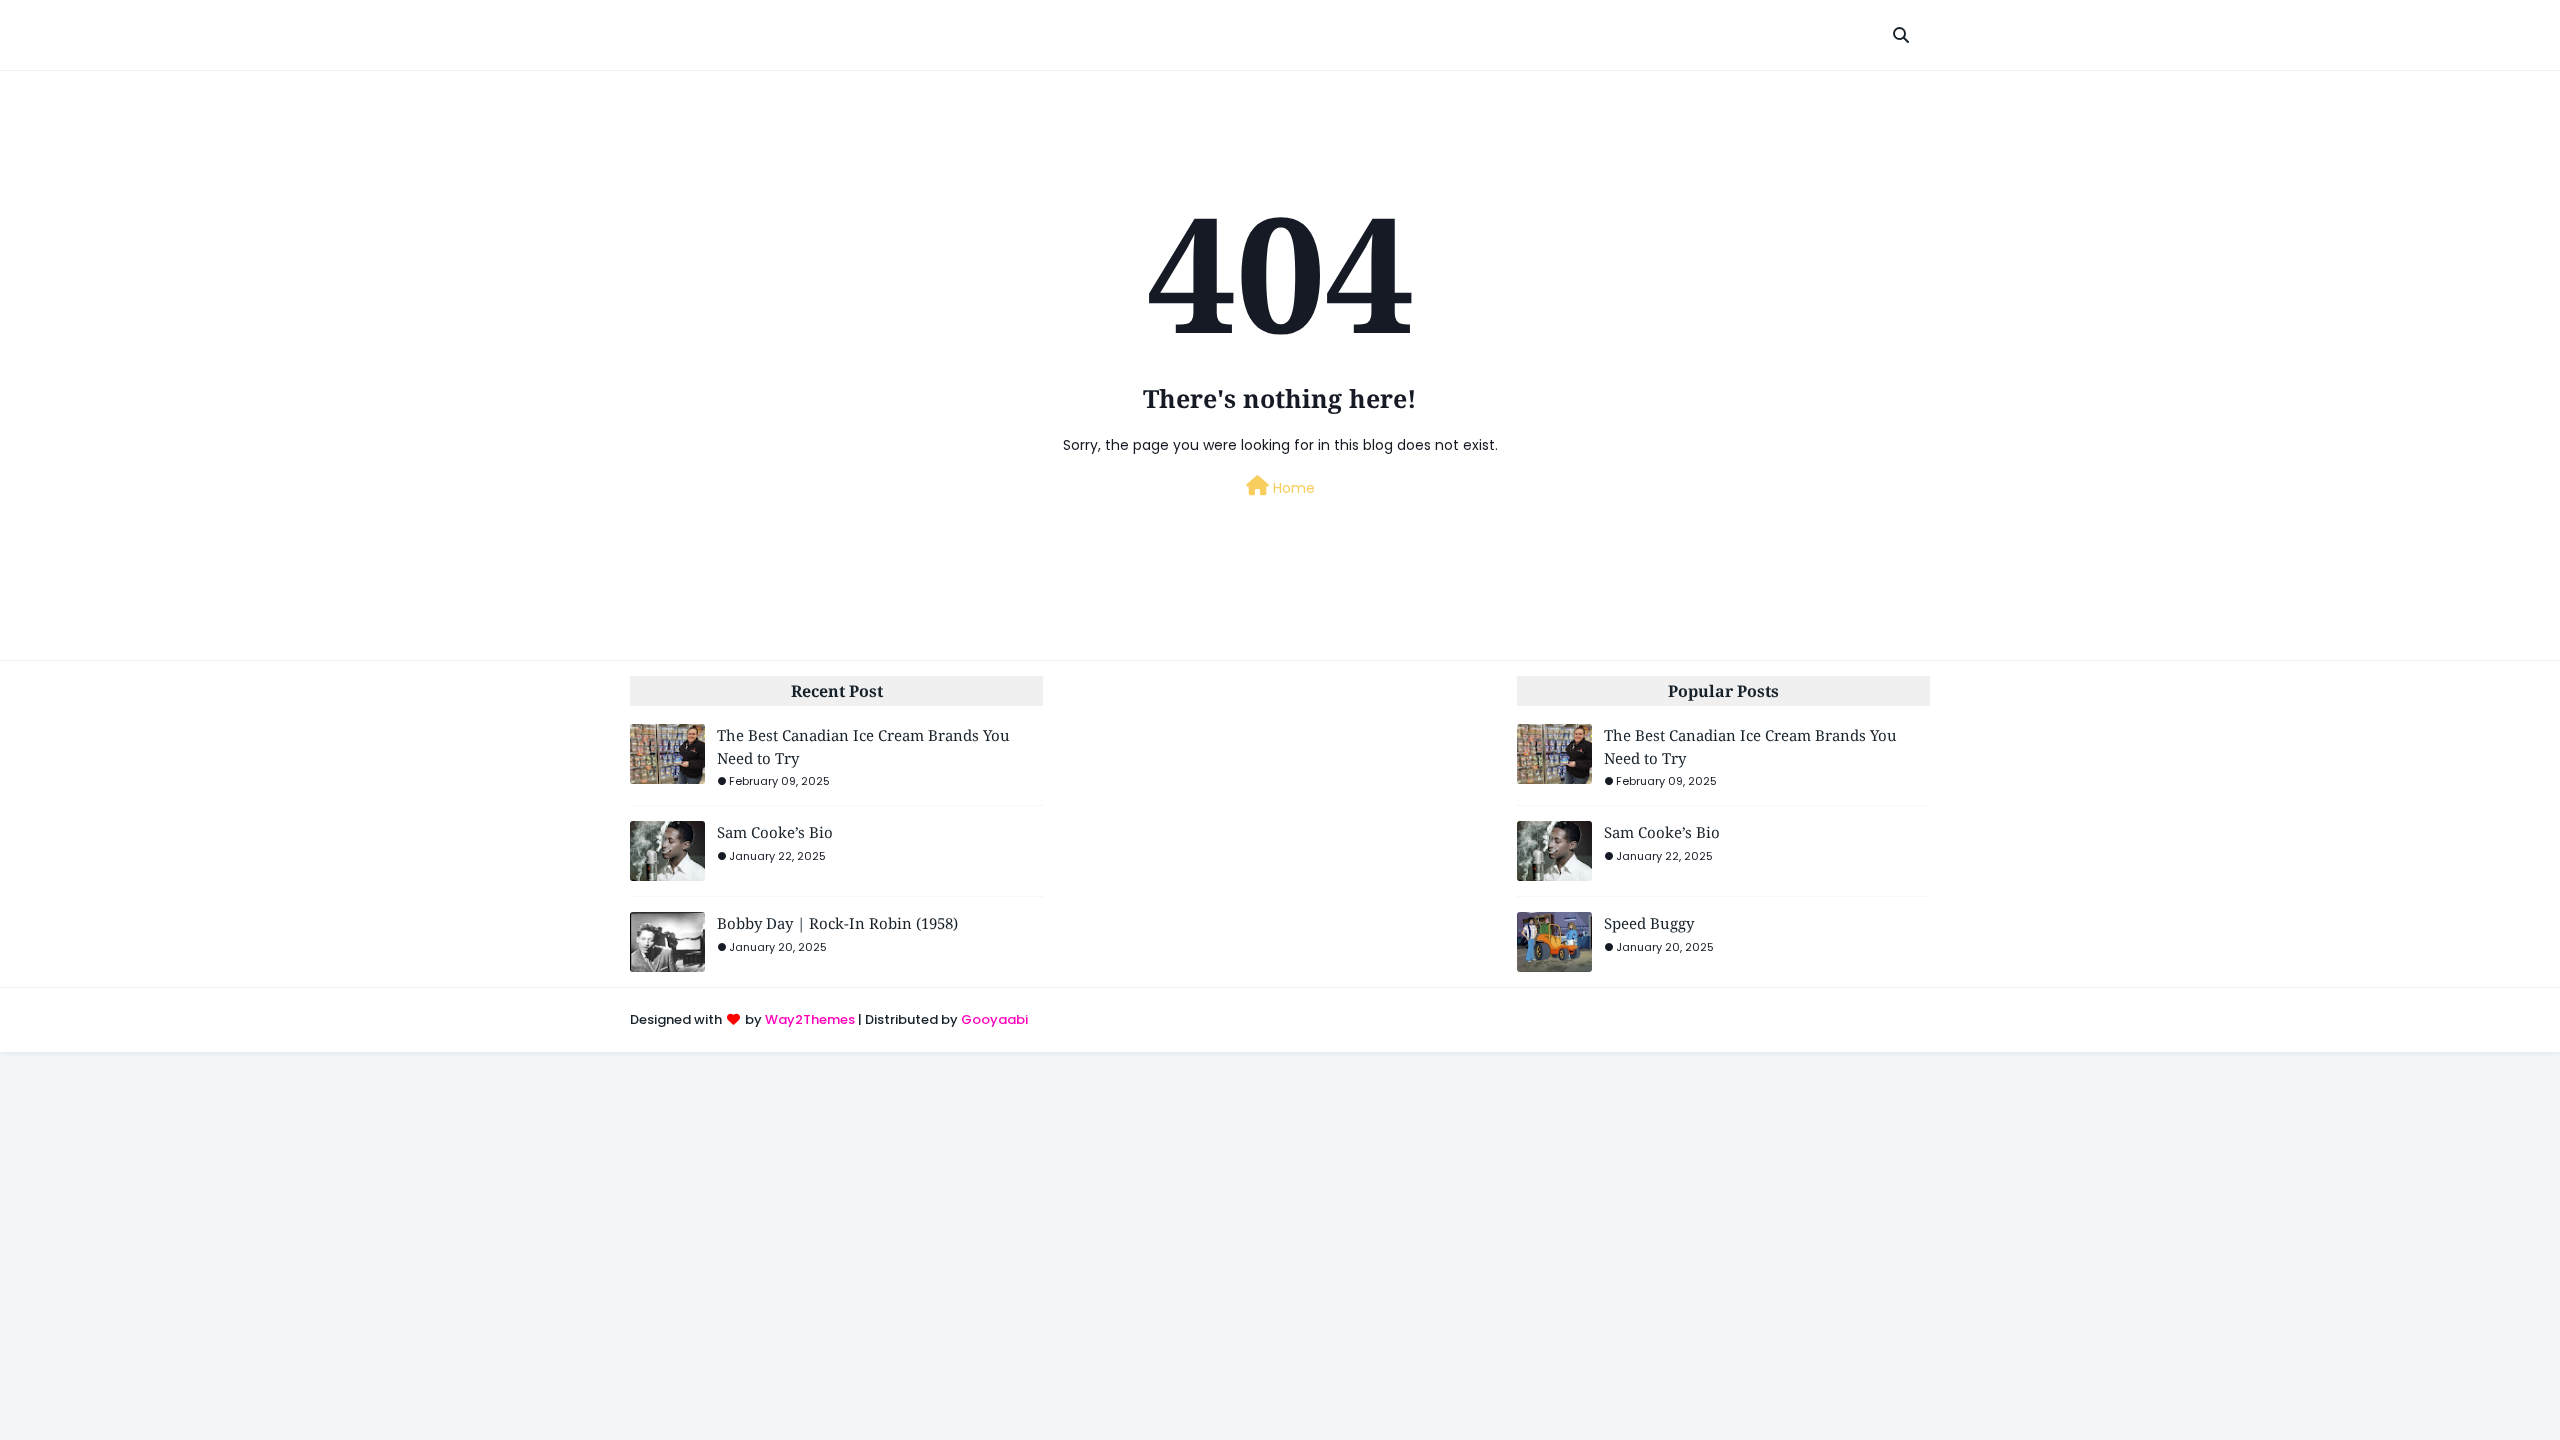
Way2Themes (810, 1019)
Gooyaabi (994, 1019)
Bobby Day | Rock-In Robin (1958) (837, 923)
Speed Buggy (1649, 923)
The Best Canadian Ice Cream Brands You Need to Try (863, 746)
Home (1292, 488)
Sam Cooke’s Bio (775, 832)
